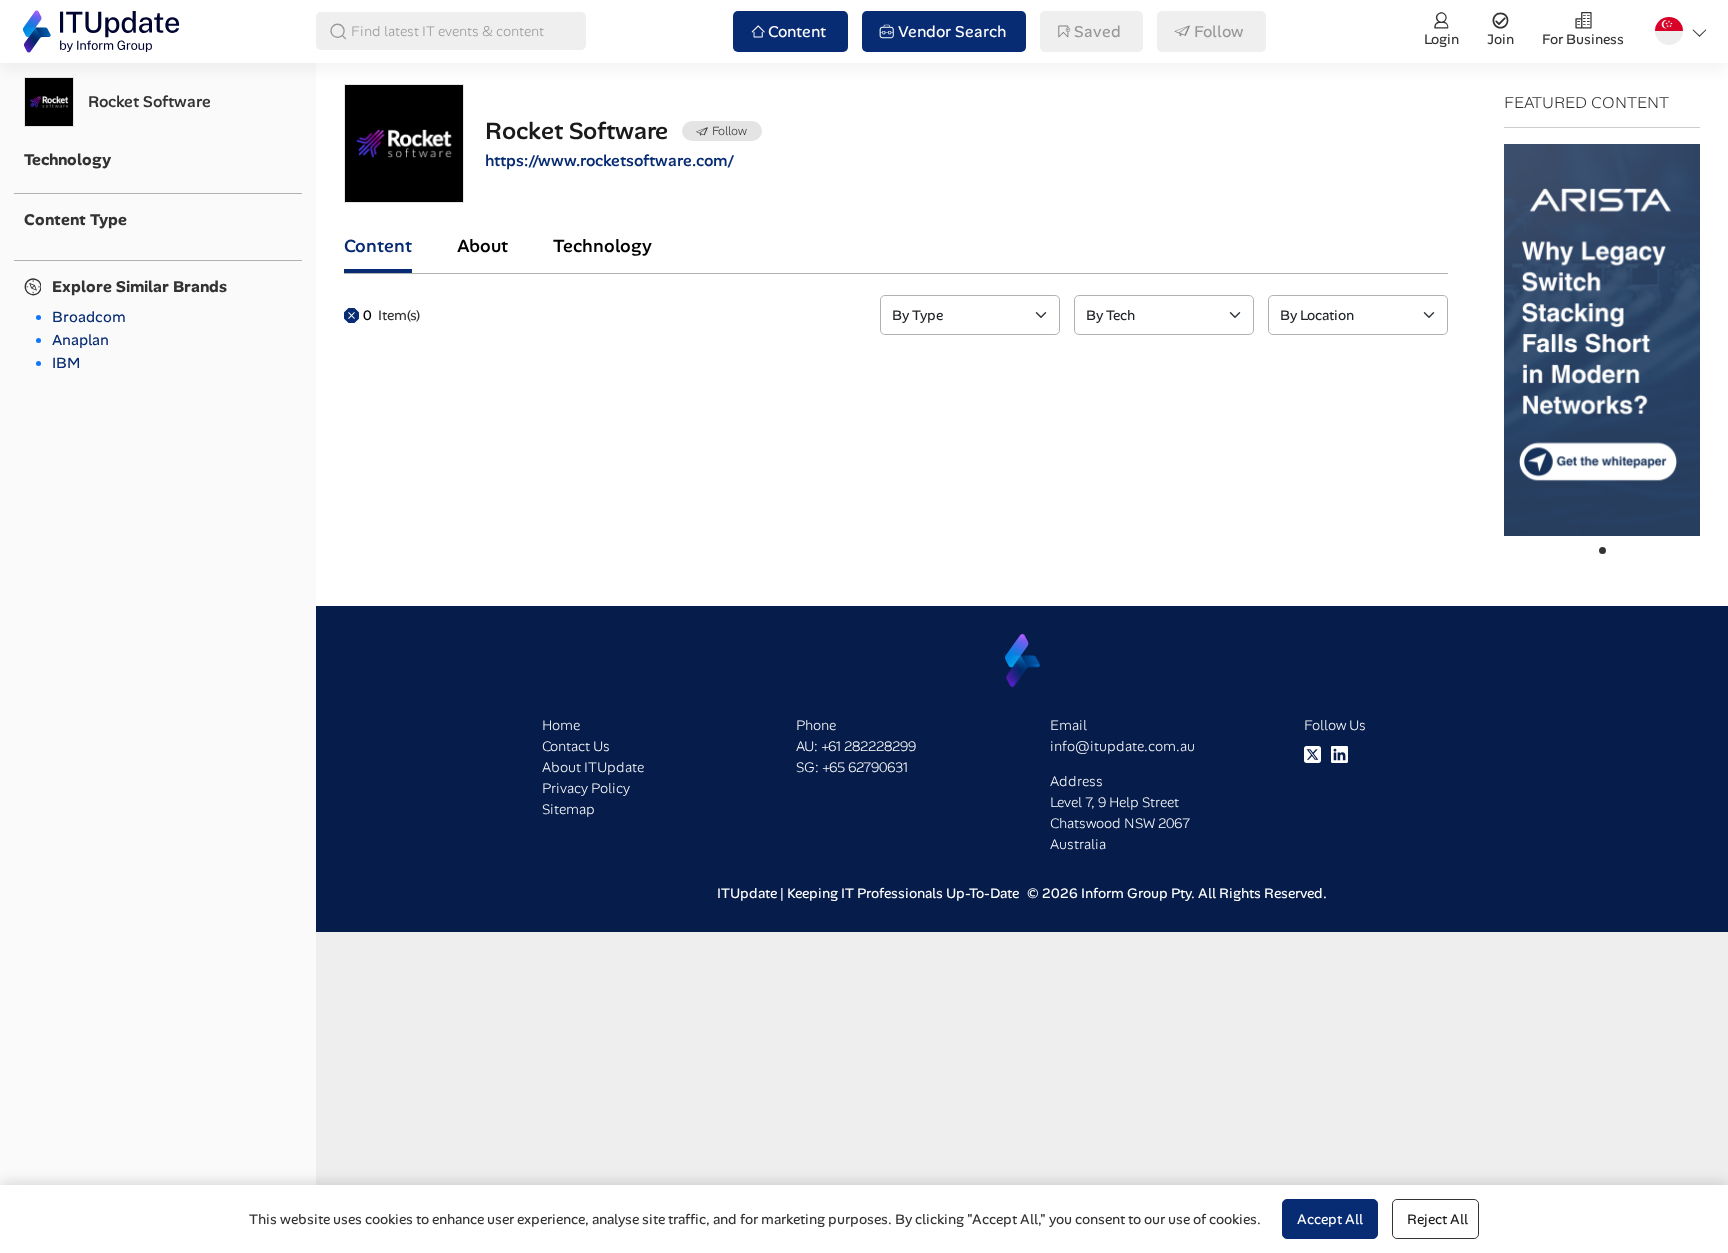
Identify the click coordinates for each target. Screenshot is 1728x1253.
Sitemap (568, 809)
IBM (66, 363)
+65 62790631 (865, 767)
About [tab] (482, 246)
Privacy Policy (586, 788)
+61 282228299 (868, 746)
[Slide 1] (1602, 550)
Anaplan (80, 340)
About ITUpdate (593, 767)
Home (561, 725)
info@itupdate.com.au (1122, 746)
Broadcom (89, 317)
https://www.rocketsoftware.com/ (609, 160)
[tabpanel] (896, 315)
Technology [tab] (602, 246)
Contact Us (576, 746)
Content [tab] (378, 246)
